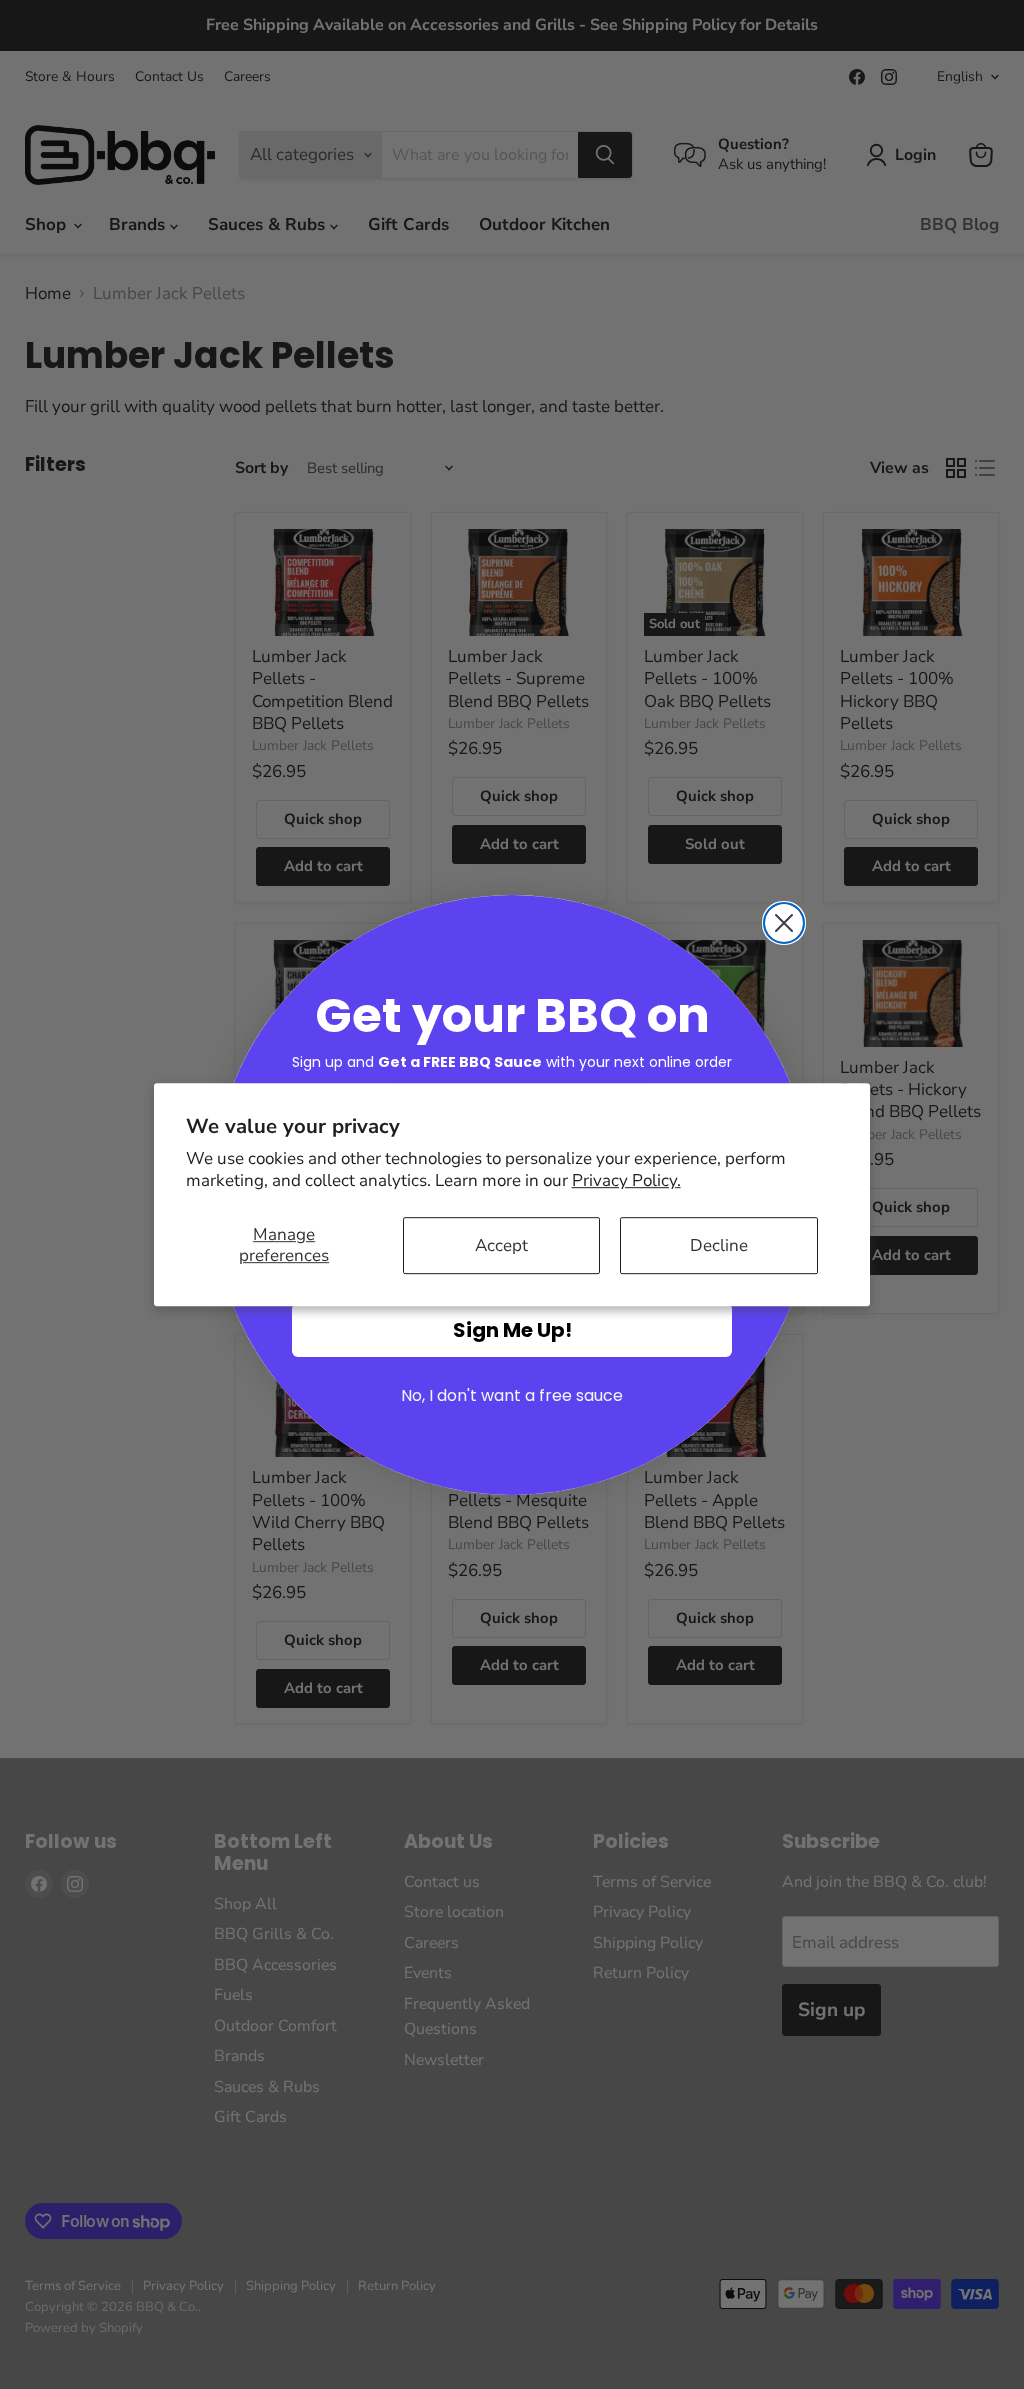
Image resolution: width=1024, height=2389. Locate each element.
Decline (719, 1245)
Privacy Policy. (626, 1180)
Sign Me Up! (512, 1330)
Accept (501, 1245)
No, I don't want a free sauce (512, 1395)
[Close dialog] (784, 923)
